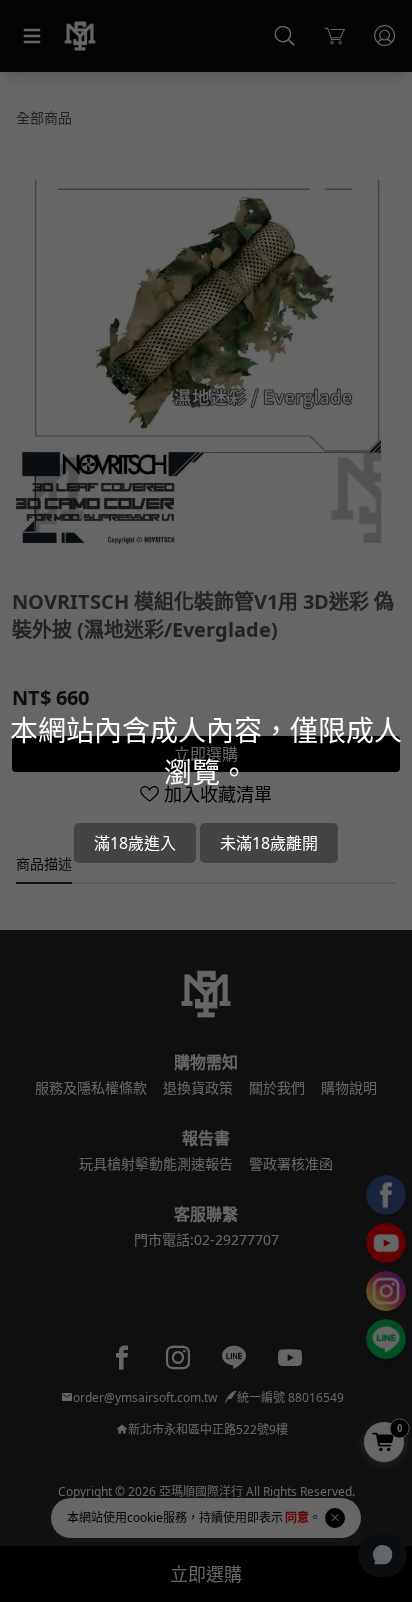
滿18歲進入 (135, 843)
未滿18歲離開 (269, 843)
